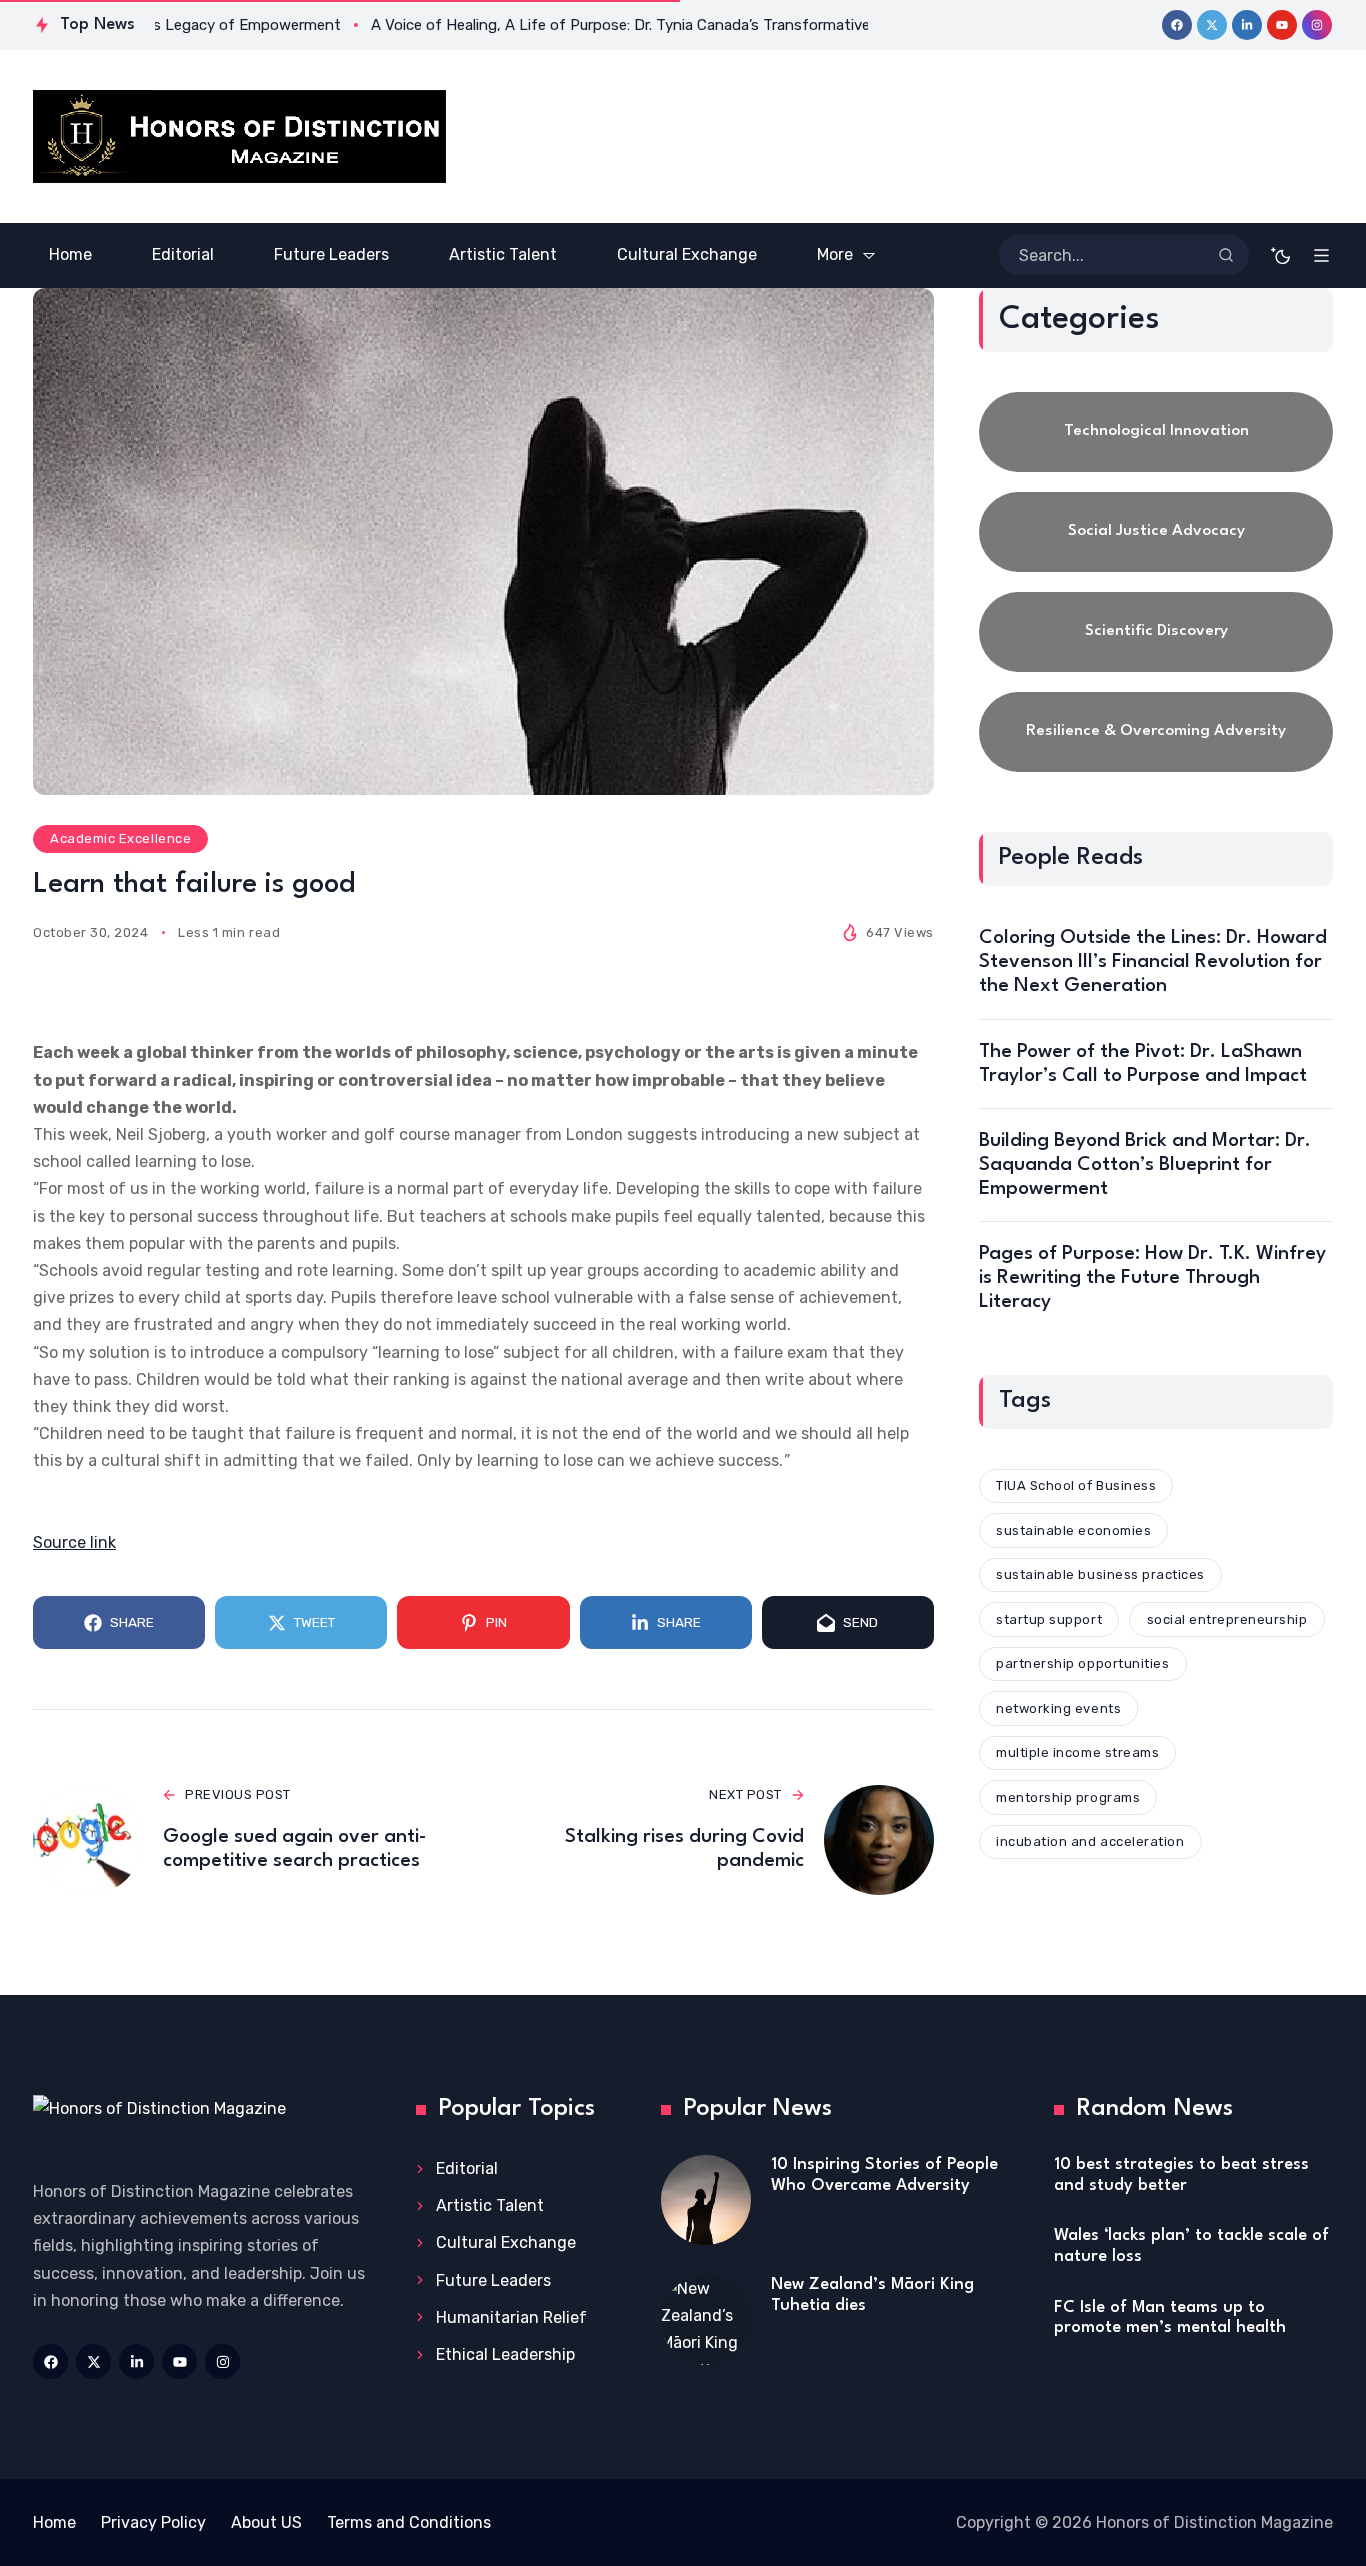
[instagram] (1317, 25)
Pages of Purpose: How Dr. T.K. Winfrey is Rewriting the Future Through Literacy (1152, 1278)
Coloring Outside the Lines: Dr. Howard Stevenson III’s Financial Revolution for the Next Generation (1153, 962)
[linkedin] (1247, 25)
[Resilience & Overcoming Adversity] (1156, 732)
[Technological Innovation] (1156, 432)
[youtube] (1282, 25)
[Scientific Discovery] (1156, 632)
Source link (74, 1542)
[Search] (1226, 255)
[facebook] (1177, 25)
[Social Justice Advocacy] (1156, 532)
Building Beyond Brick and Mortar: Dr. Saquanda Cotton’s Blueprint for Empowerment (1145, 1165)
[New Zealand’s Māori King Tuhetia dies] (706, 2320)
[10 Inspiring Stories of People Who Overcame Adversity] (706, 2200)
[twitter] (1212, 25)
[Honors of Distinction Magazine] (239, 136)
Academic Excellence (120, 838)
